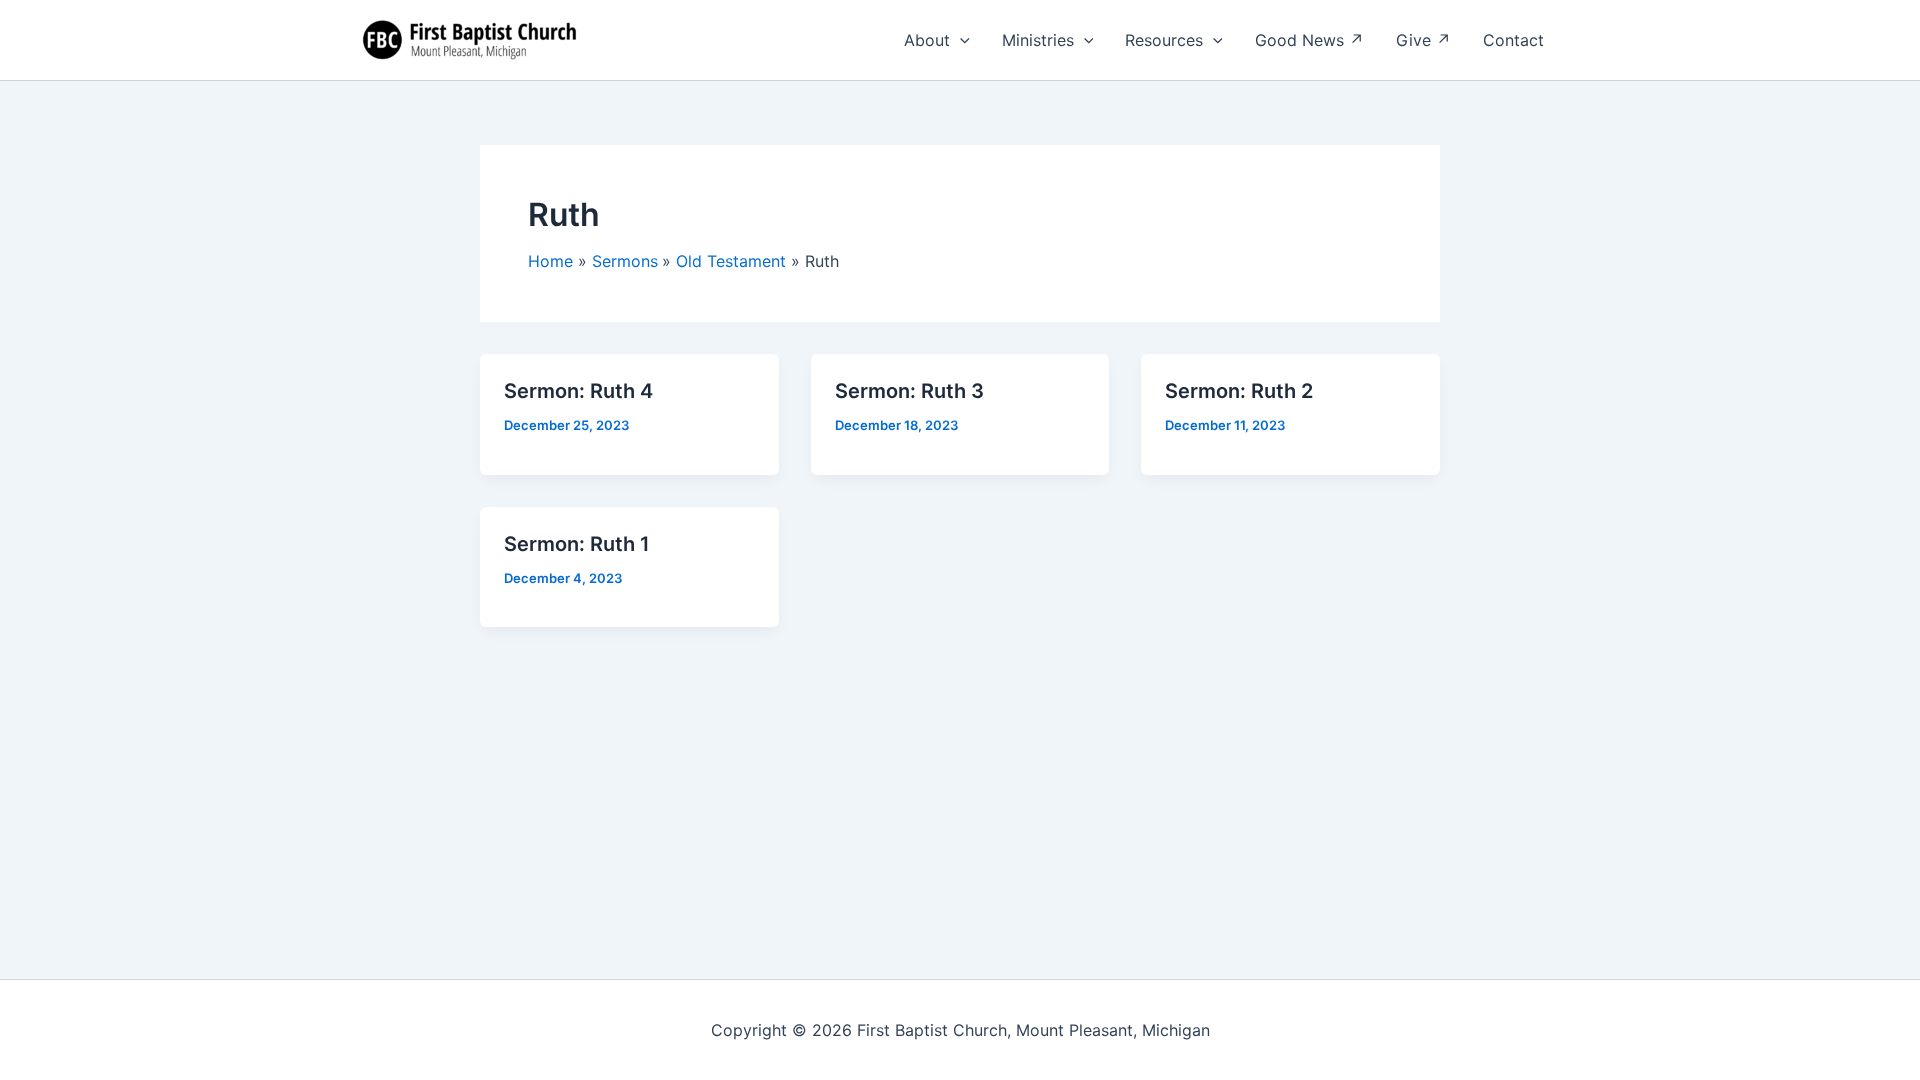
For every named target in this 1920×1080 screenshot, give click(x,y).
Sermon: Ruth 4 (578, 391)
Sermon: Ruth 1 (577, 544)
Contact (1513, 40)
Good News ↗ (1309, 40)
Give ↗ (1423, 40)
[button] (960, 40)
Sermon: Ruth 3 (909, 391)
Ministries (1038, 40)
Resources (1164, 40)
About (927, 40)
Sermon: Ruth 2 (1239, 391)
